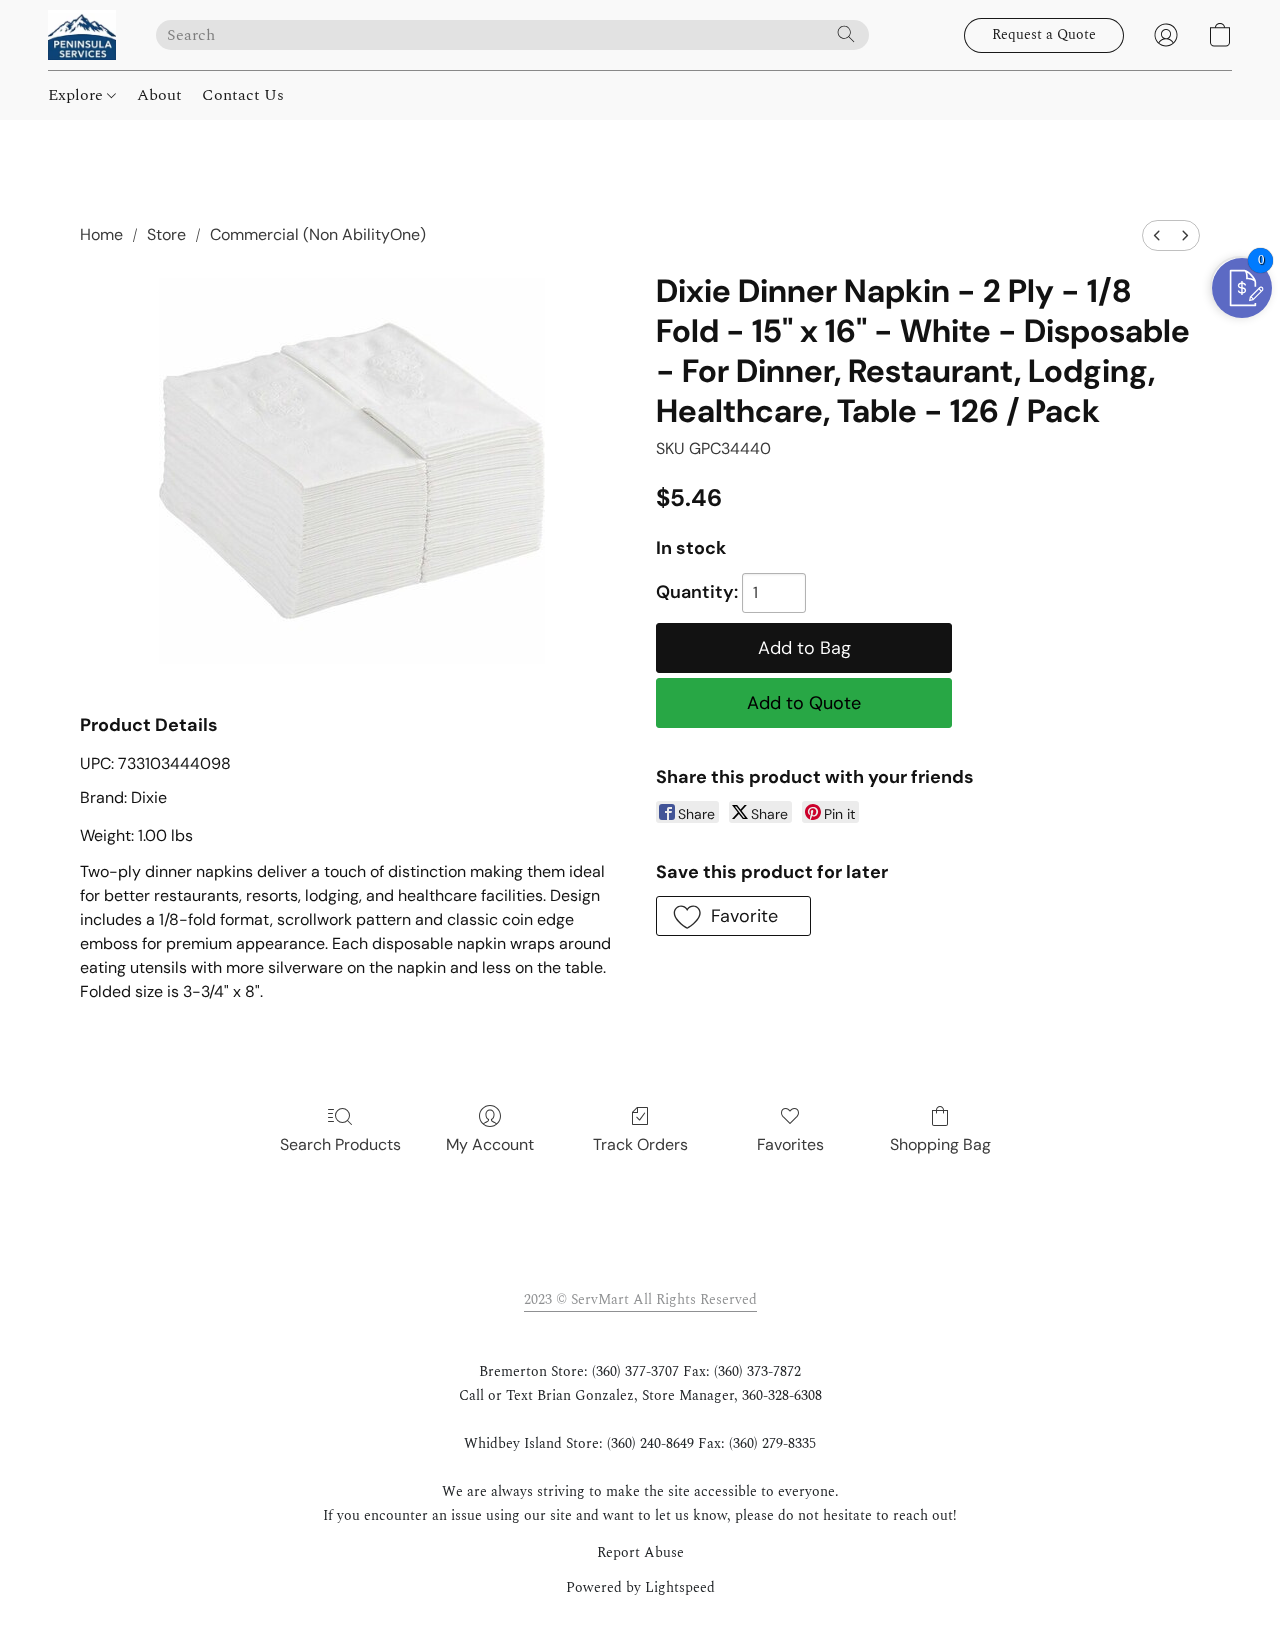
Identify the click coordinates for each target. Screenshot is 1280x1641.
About (159, 95)
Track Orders (640, 1144)
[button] (82, 35)
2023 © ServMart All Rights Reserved (640, 1299)
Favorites (790, 1144)
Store (166, 234)
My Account (490, 1144)
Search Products (340, 1144)
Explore (77, 95)
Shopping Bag (940, 1144)
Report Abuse (640, 1553)
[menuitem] (1157, 235)
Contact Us (243, 95)
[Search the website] (846, 34)
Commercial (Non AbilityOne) (318, 234)
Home (101, 234)
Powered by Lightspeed (640, 1588)
